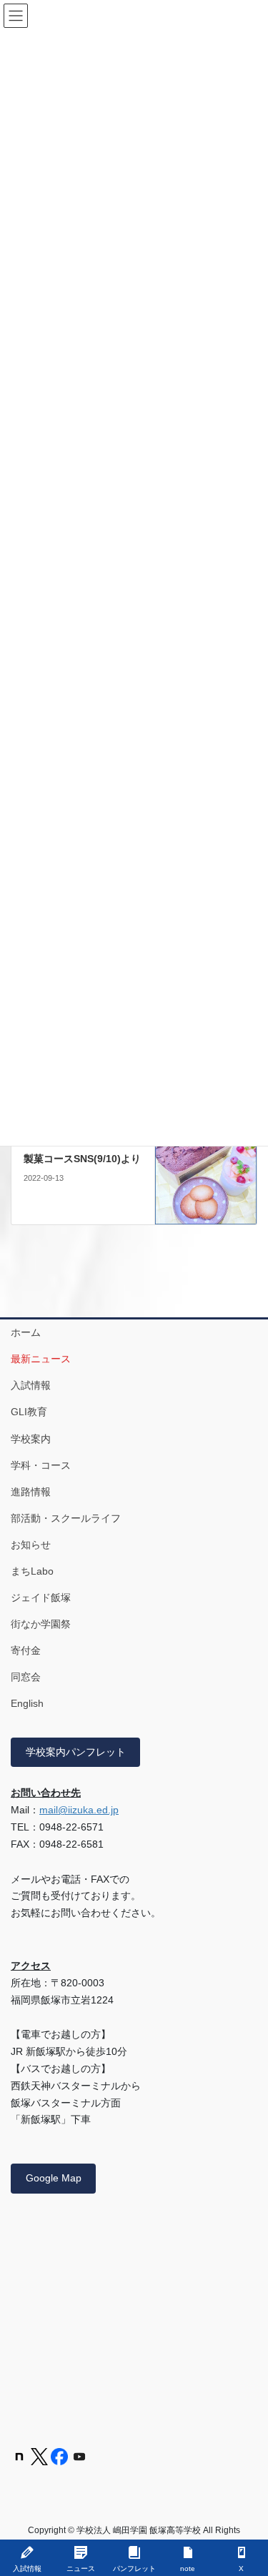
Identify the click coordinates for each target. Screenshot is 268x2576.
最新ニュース (41, 1359)
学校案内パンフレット (76, 1752)
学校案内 (31, 1439)
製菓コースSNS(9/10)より (82, 1159)
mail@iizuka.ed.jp (79, 1810)
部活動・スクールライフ (66, 1518)
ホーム (26, 1332)
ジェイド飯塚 (41, 1597)
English (27, 1703)
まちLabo (32, 1571)
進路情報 (31, 1492)
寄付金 (26, 1650)
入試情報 (31, 1385)
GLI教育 (29, 1412)
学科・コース (41, 1465)
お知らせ (31, 1545)
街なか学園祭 (41, 1624)
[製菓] (206, 1171)
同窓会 (26, 1677)
